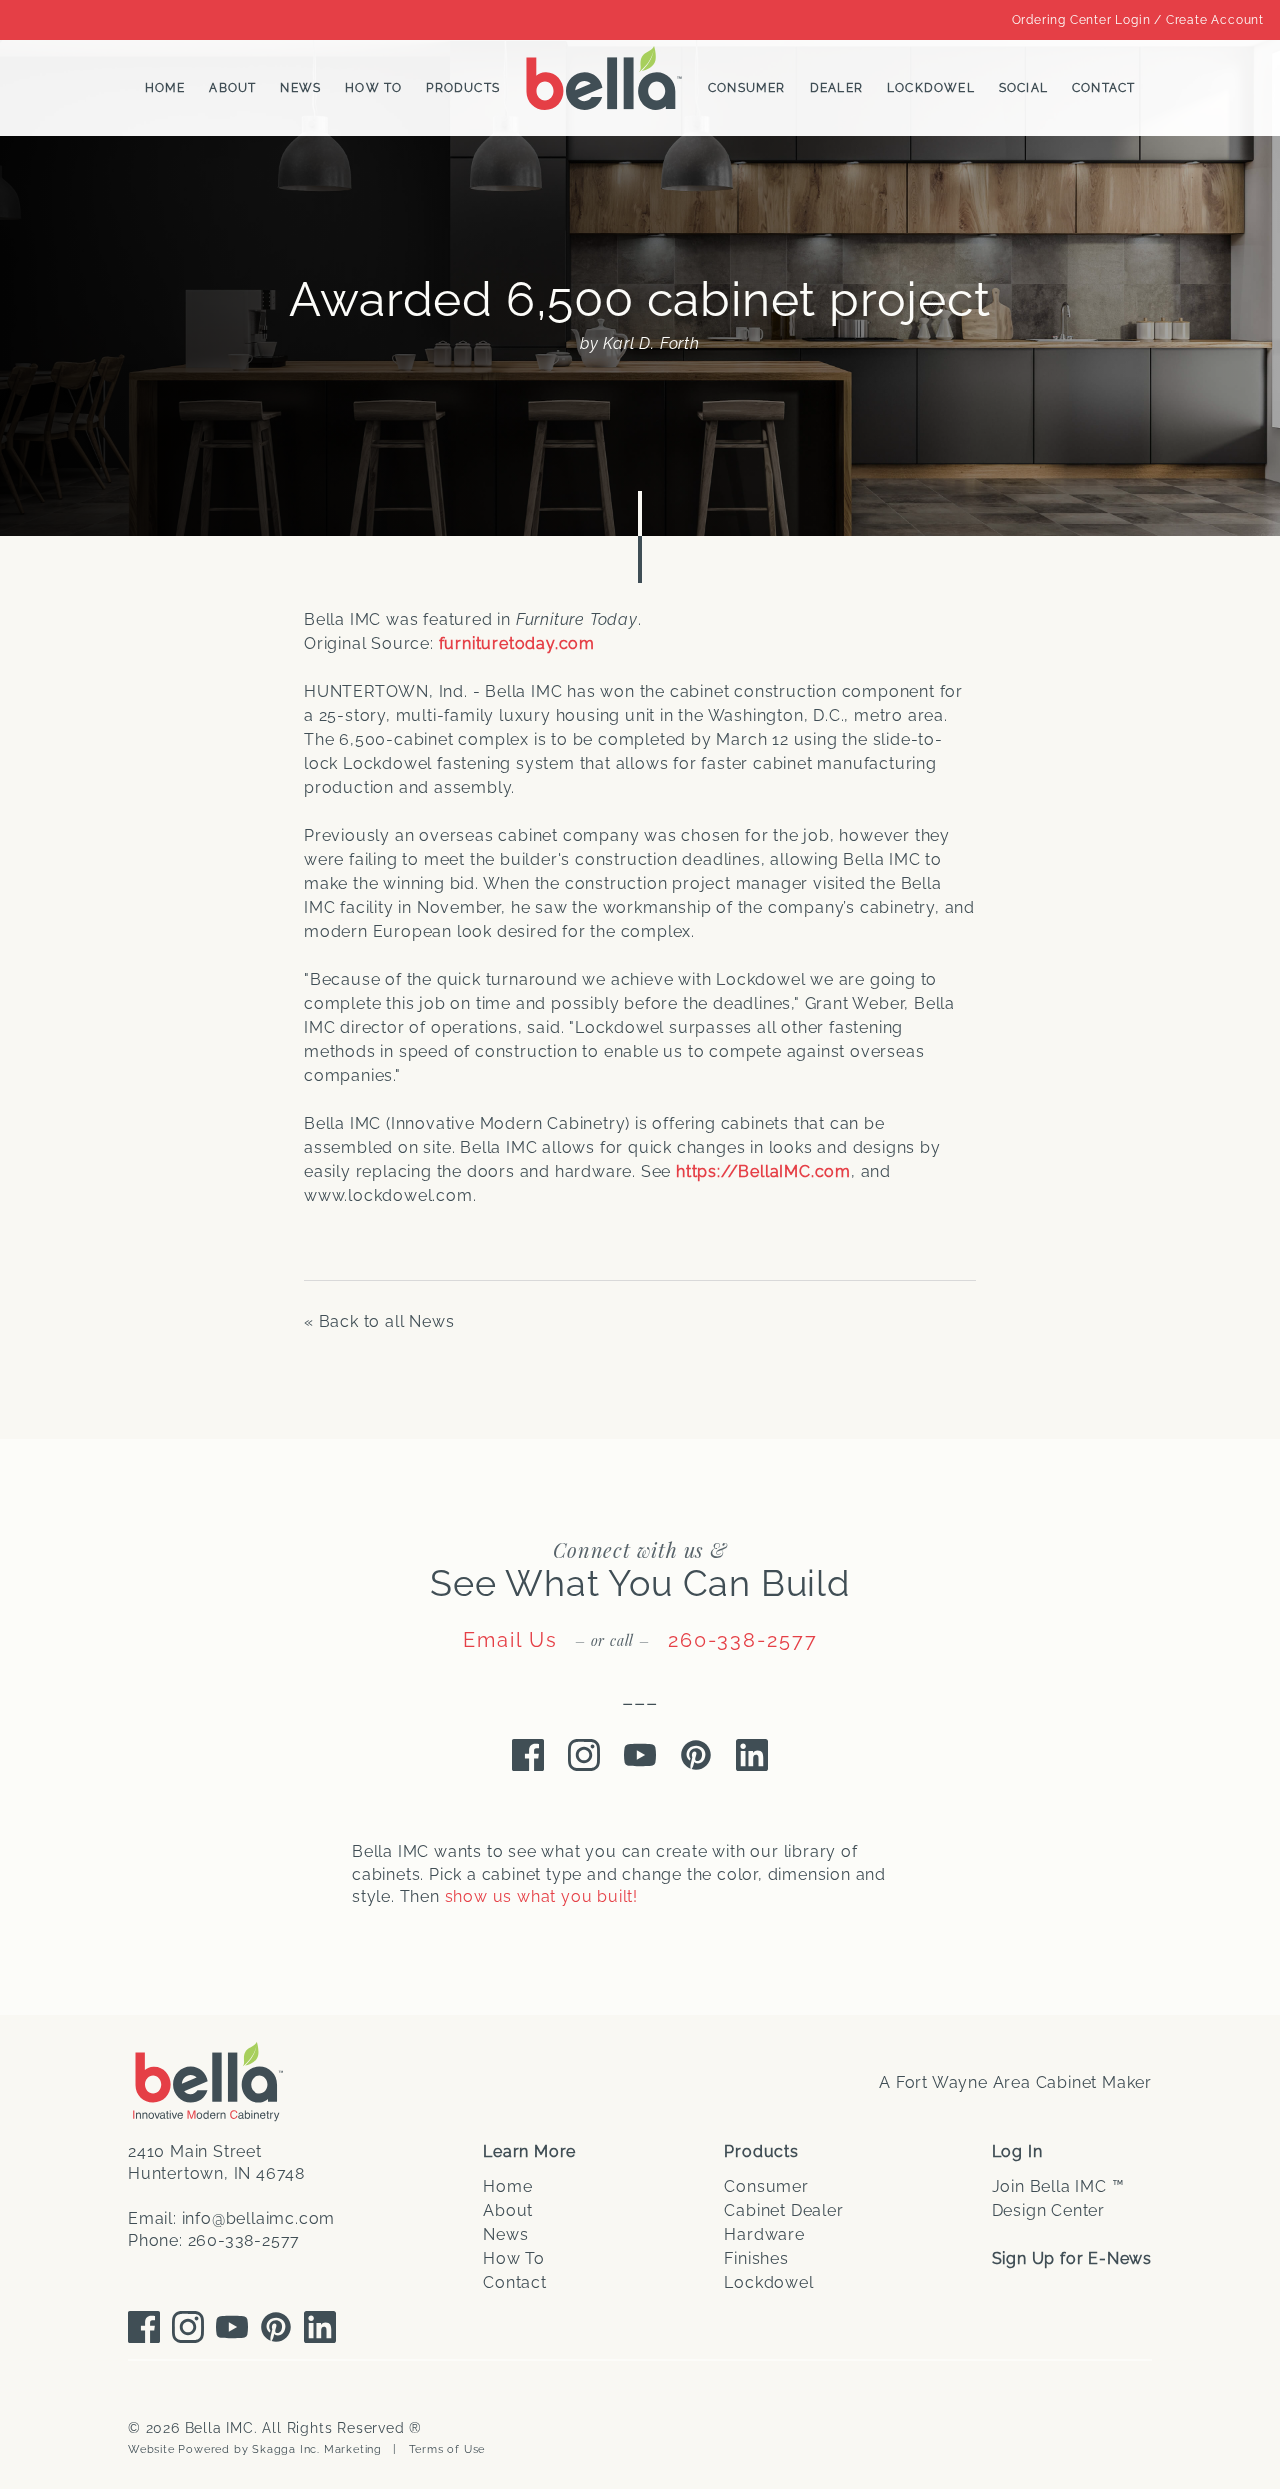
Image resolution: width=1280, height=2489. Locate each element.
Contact (1103, 88)
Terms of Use (447, 2449)
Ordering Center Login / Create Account (1138, 20)
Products (463, 88)
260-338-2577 (743, 1640)
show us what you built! (541, 1896)
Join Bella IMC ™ (1058, 2186)
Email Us (510, 1640)
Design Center (1048, 2210)
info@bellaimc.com (259, 2218)
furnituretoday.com (517, 643)
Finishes (756, 2258)
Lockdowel (931, 88)
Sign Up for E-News (1072, 2258)
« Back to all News (379, 1321)
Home (165, 88)
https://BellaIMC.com (763, 1171)
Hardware (764, 2234)
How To (373, 88)
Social (1023, 88)
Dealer (836, 88)
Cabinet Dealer (783, 2210)
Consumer (747, 88)
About (232, 88)
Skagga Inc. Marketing (317, 2449)
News (300, 88)
